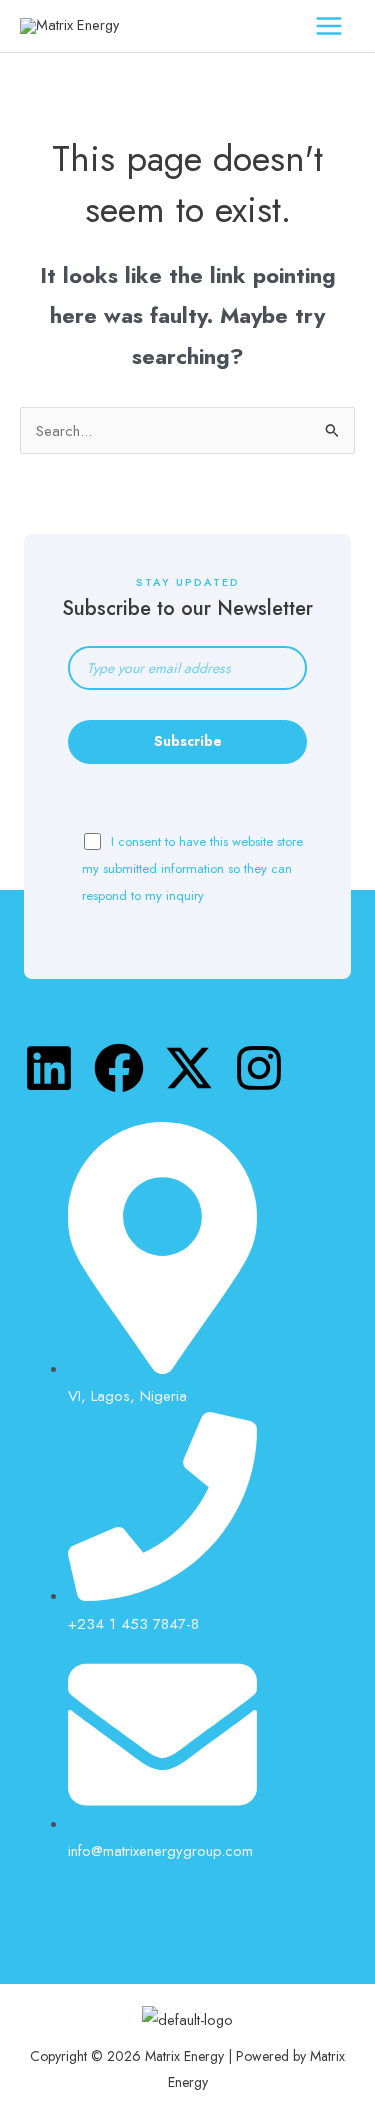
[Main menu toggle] (329, 26)
